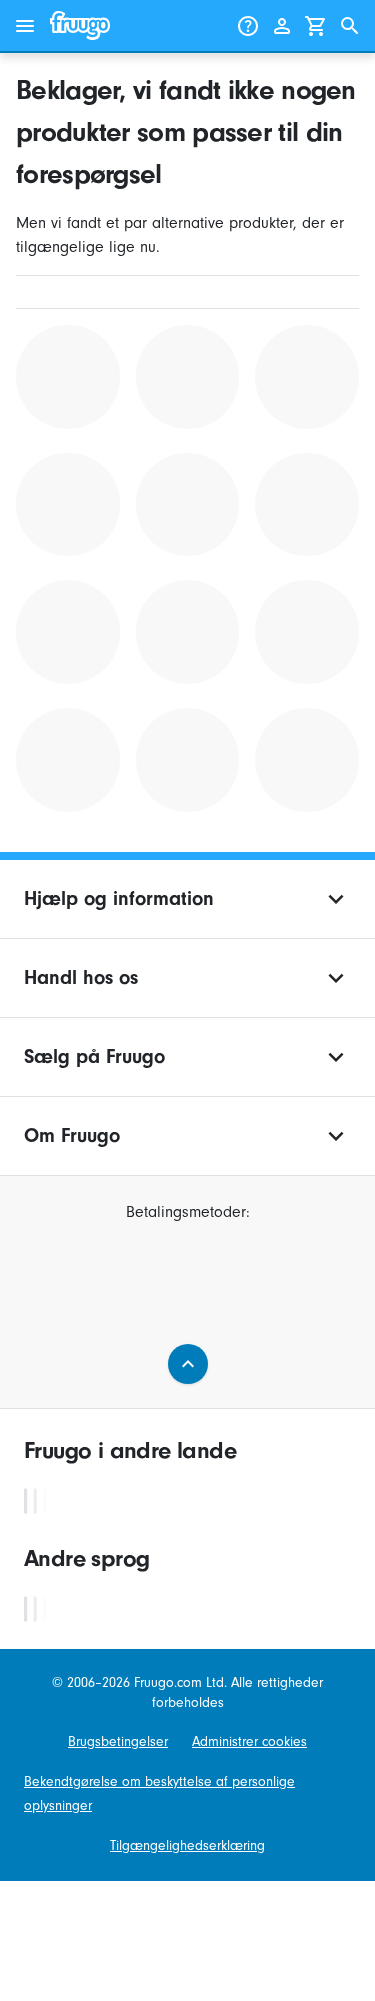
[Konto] (282, 26)
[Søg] (350, 26)
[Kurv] (316, 26)
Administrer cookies (249, 1741)
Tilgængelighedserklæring (187, 1845)
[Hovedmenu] (25, 26)
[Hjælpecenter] (248, 26)
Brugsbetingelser (118, 1741)
